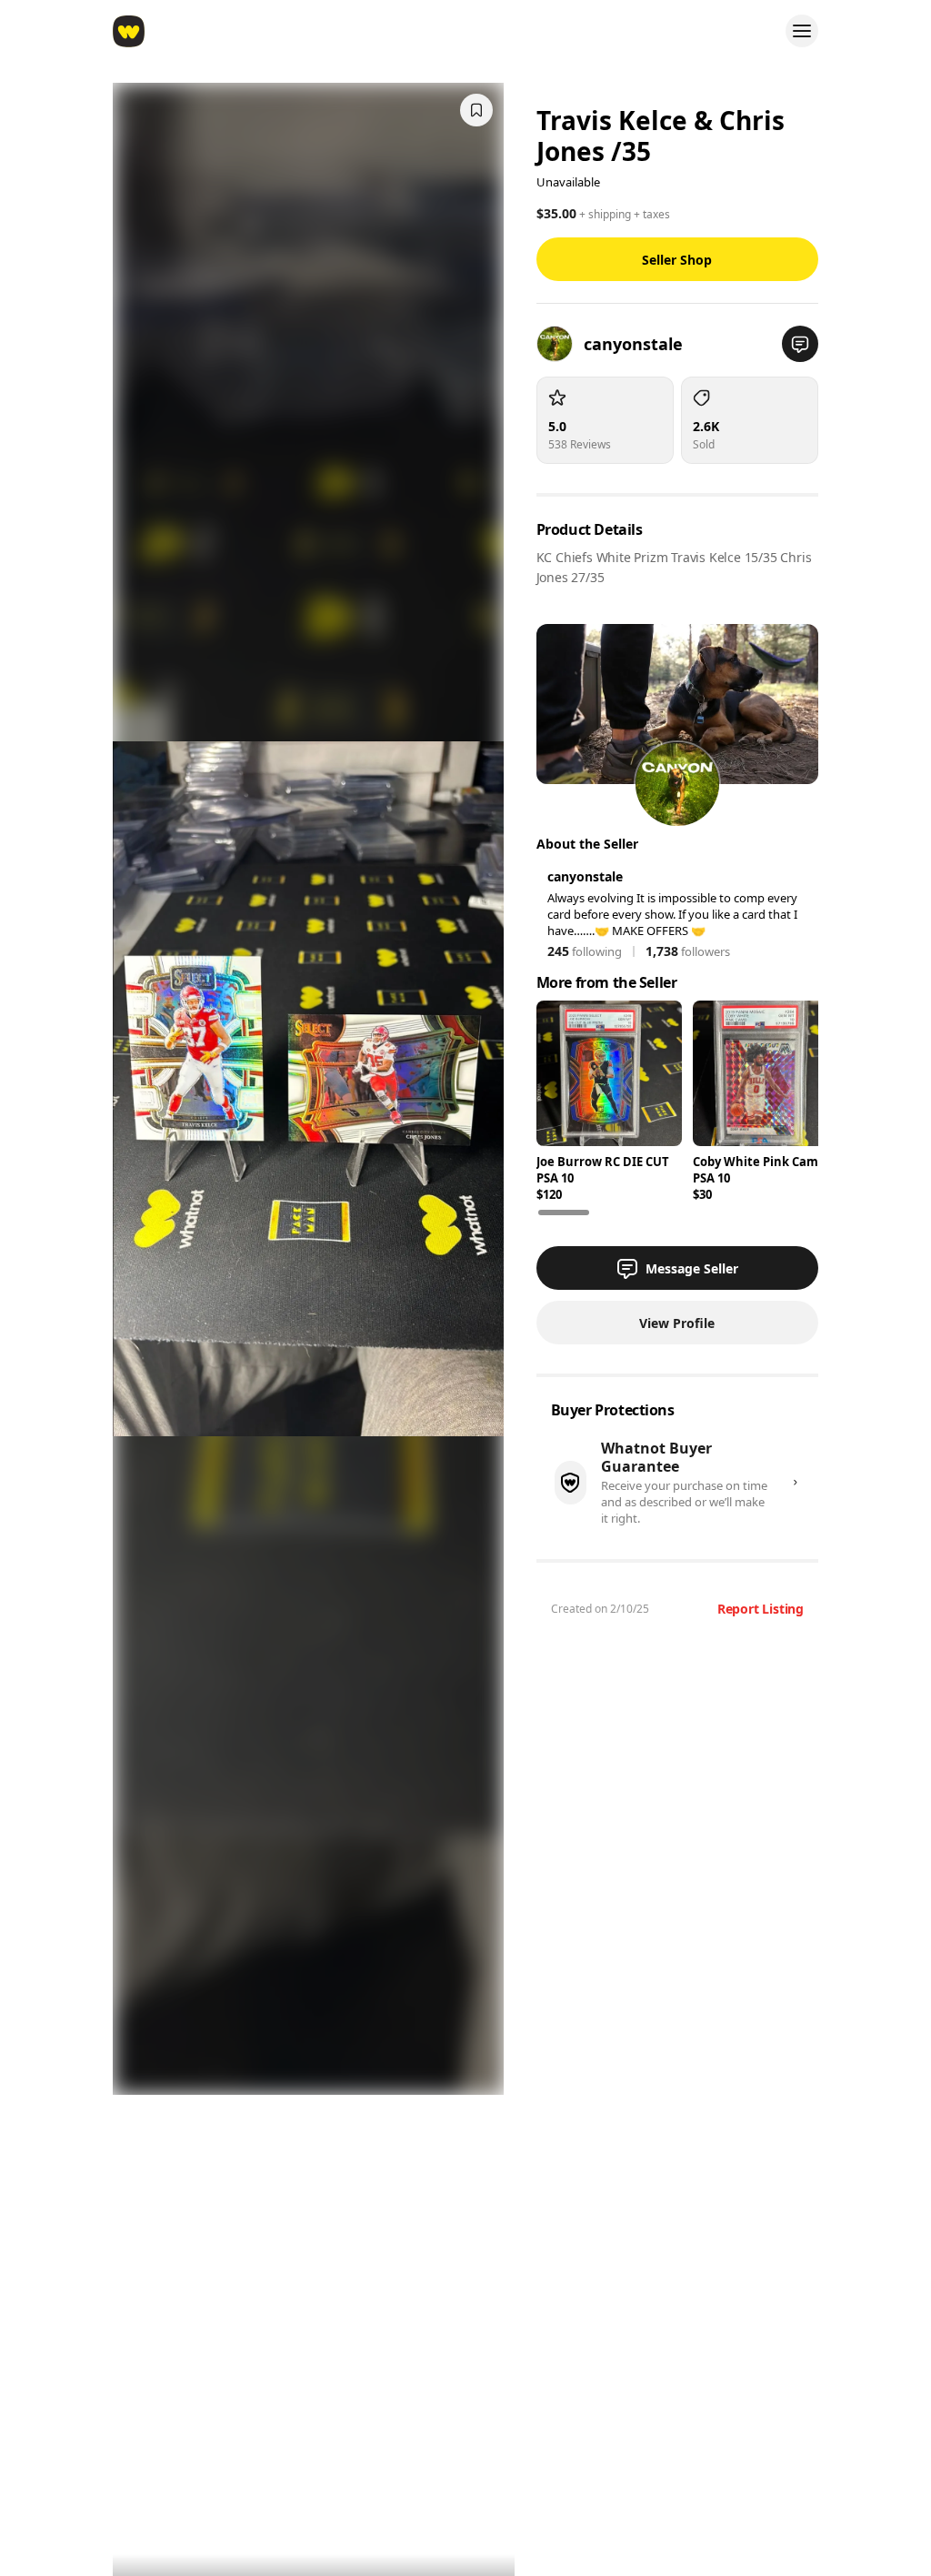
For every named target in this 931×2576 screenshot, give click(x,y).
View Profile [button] (677, 1323)
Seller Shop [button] (677, 260)
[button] (800, 344)
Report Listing (761, 1609)
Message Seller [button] (692, 1268)
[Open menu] (802, 31)
